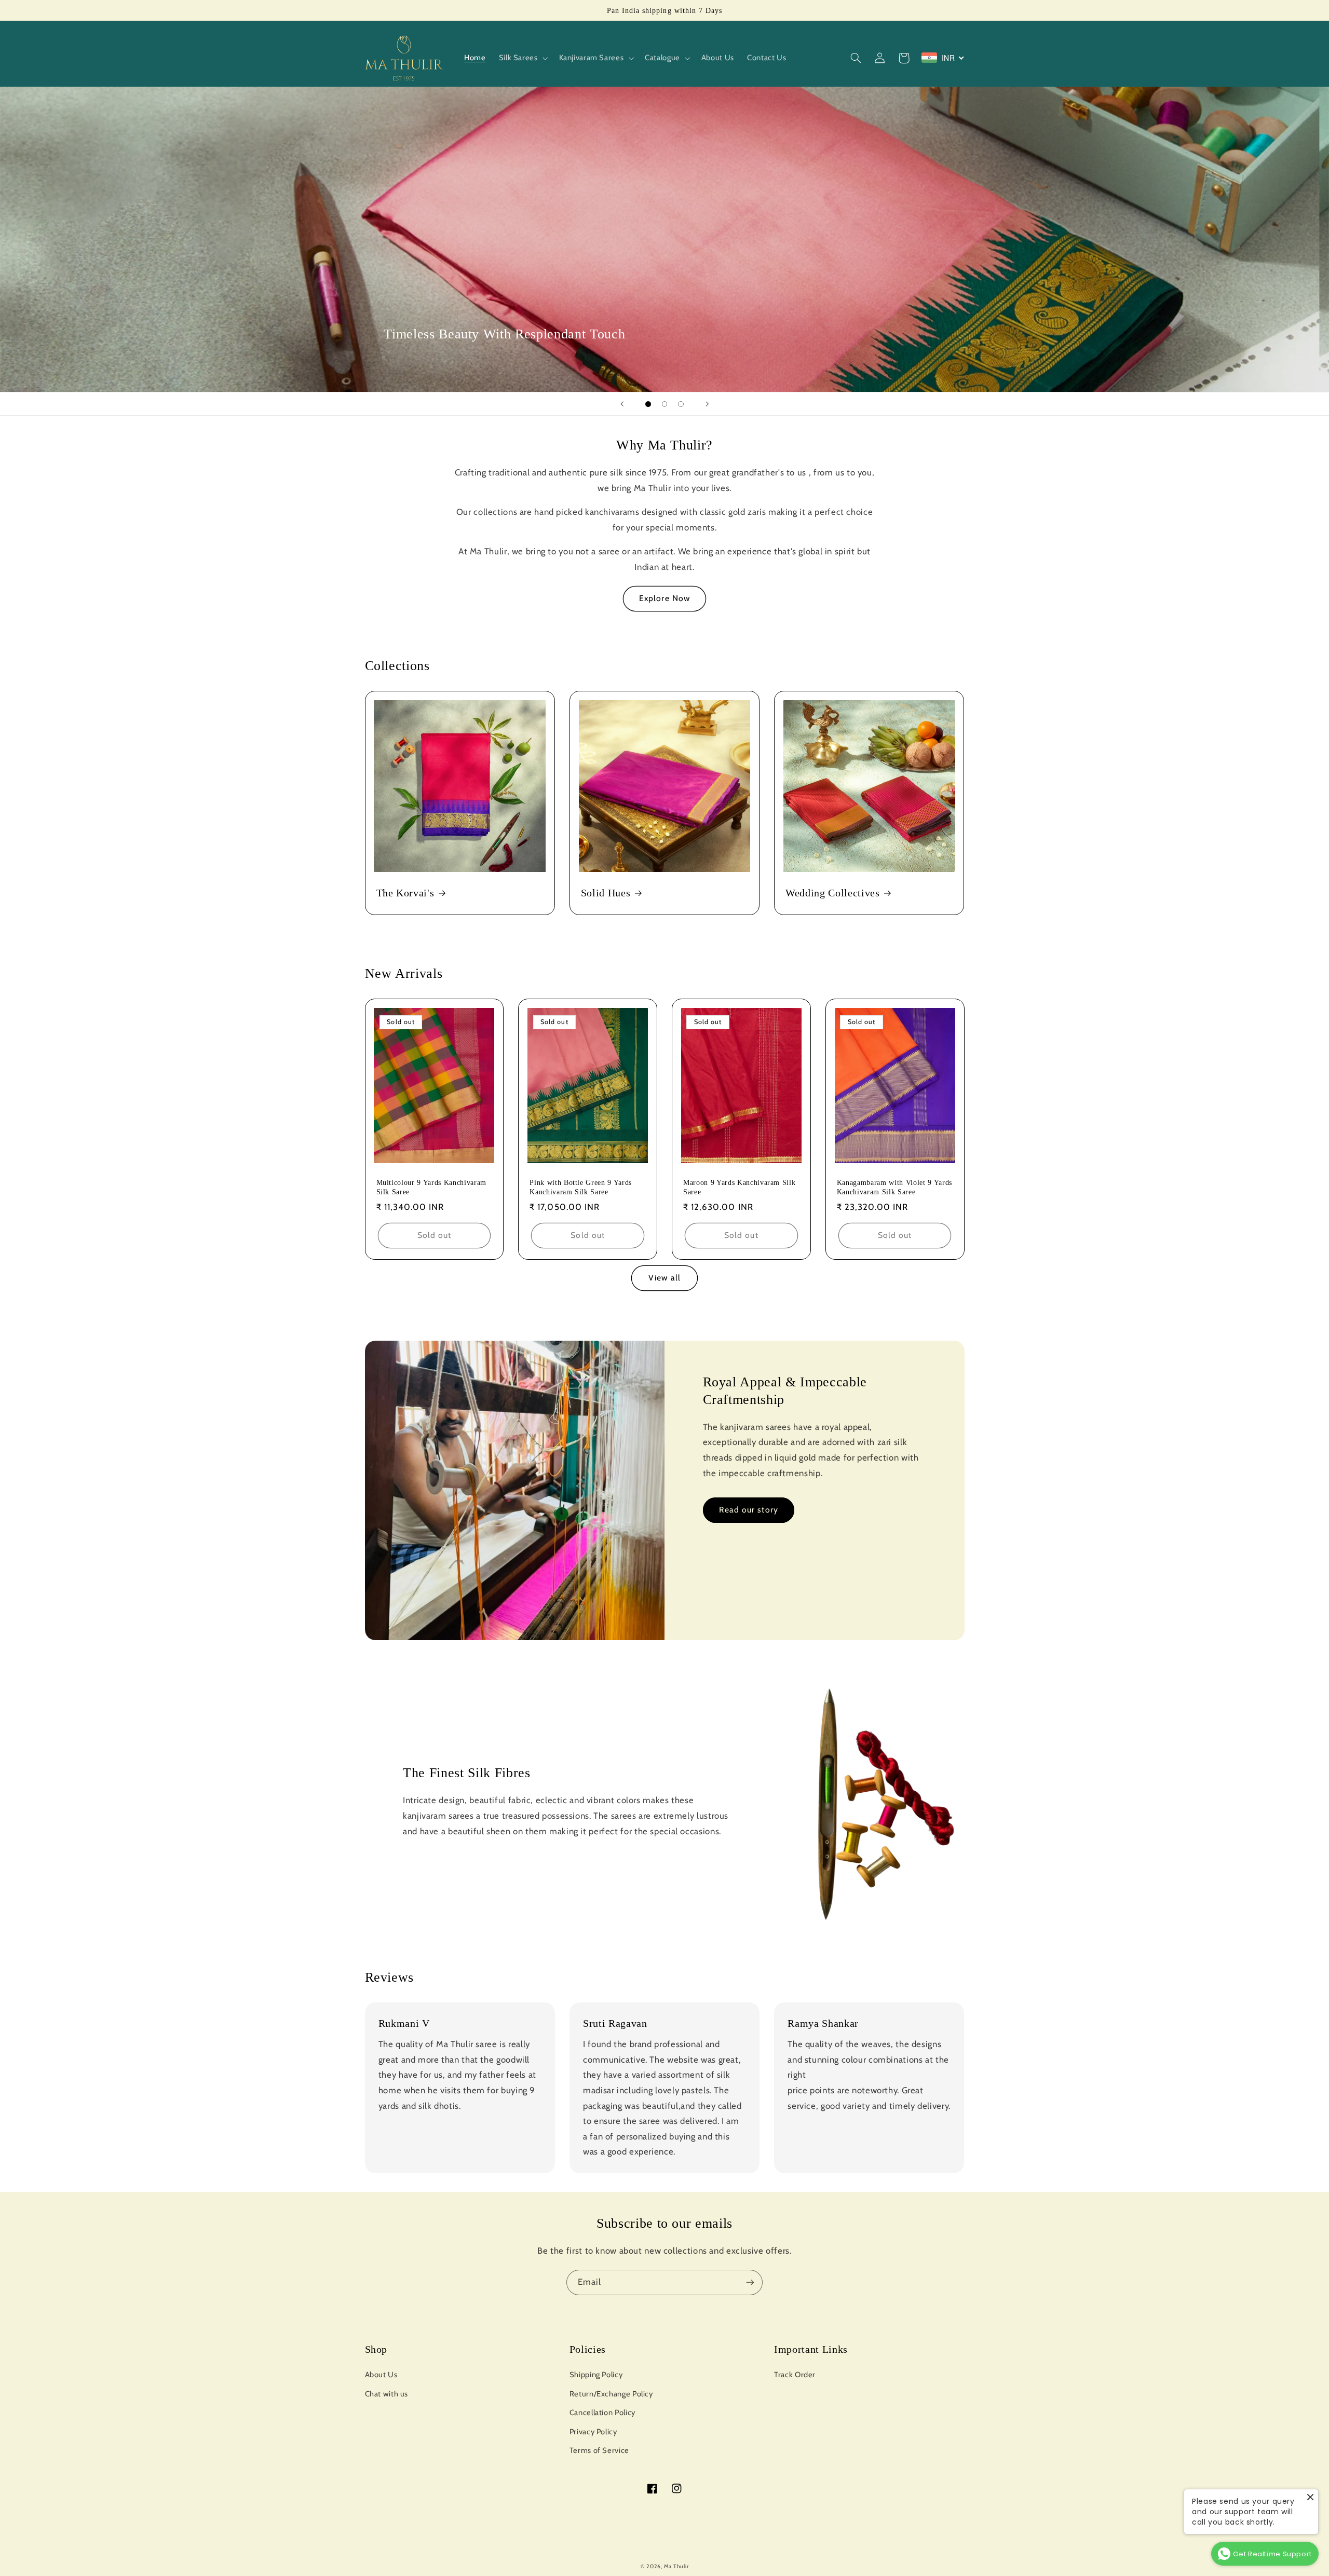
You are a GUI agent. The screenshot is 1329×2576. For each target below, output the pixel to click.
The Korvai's (405, 893)
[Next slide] (707, 404)
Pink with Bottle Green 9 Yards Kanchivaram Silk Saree (581, 1187)
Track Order (795, 2375)
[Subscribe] (750, 2282)
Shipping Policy (596, 2375)
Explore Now (664, 598)
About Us (381, 2375)
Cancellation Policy (602, 2413)
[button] (522, 58)
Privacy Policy (593, 2432)
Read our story (749, 1510)
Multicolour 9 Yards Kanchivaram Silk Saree (431, 1187)
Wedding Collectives (833, 893)
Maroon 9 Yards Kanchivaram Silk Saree (739, 1187)
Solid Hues (606, 893)
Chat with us (387, 2394)
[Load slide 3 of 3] (681, 404)
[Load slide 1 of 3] (648, 404)
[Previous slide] (622, 404)
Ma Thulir (676, 2566)
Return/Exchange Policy (611, 2394)
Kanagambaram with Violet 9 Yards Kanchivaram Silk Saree (894, 1187)
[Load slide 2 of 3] (664, 404)
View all (664, 1278)
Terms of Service (599, 2450)
